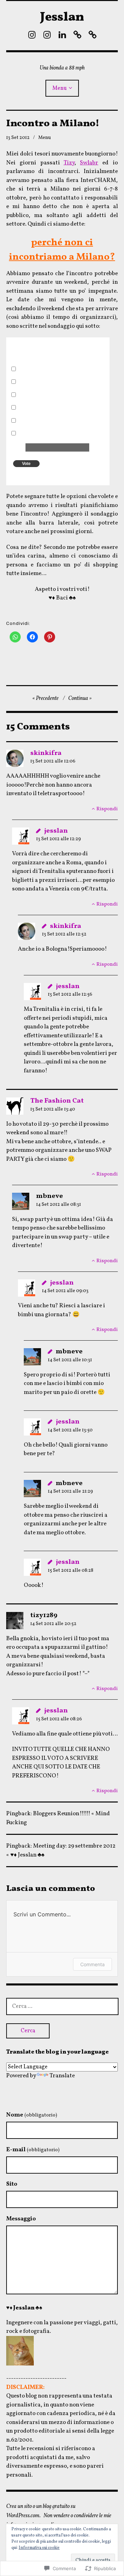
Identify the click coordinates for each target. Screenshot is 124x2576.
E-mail (33, 2150)
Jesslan (62, 18)
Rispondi (107, 809)
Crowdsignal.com (70, 476)
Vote (26, 464)
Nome (32, 2115)
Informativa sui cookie (39, 2548)
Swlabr (89, 163)
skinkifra (46, 753)
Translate (62, 2076)
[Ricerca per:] (62, 2006)
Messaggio (21, 2219)
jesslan (56, 831)
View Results (43, 476)
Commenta (92, 1964)
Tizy (69, 163)
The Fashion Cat (57, 1101)
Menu (60, 88)
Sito (12, 2184)
